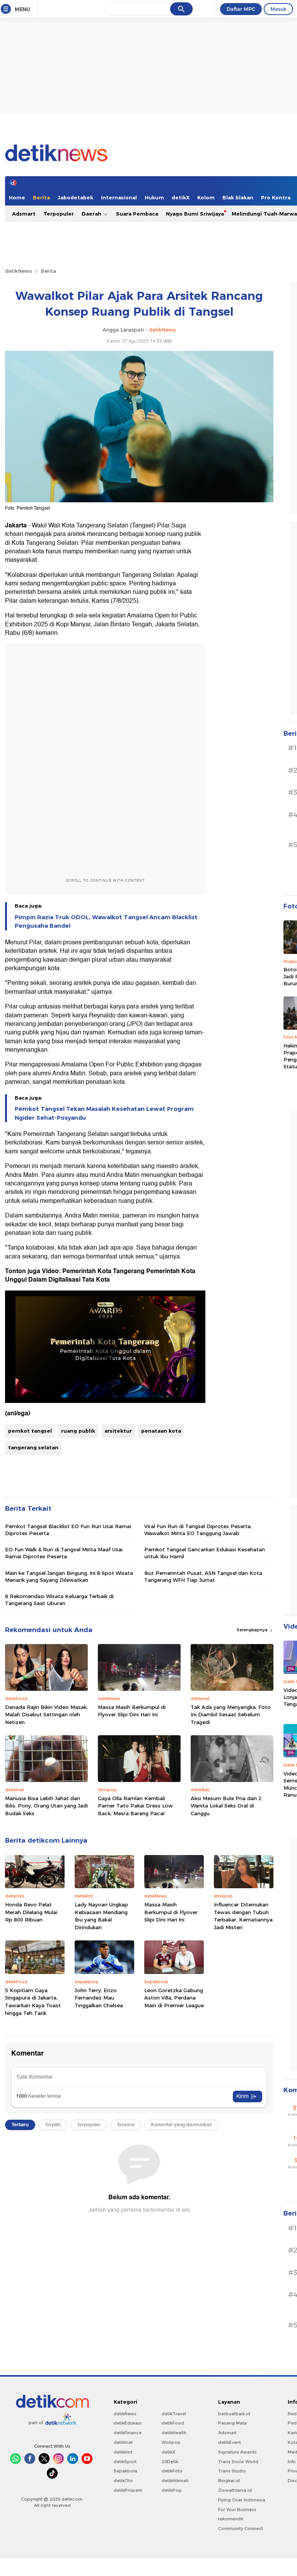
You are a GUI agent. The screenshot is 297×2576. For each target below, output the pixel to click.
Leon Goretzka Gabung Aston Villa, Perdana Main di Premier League (174, 1998)
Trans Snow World (238, 2462)
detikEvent (230, 2442)
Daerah (92, 214)
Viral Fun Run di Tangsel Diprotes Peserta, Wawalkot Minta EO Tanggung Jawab (198, 1530)
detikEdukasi (128, 2423)
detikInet (123, 2442)
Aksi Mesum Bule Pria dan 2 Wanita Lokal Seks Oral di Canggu (226, 1806)
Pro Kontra (276, 197)
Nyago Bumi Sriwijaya (195, 214)
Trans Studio (232, 2471)
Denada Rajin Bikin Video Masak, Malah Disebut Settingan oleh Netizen (46, 1715)
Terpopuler (59, 214)
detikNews (19, 271)
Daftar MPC (241, 9)
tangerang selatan (33, 1447)
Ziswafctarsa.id (235, 2490)
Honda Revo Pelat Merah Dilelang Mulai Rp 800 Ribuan (31, 1912)
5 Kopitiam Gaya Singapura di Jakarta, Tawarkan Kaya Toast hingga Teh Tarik (33, 2002)
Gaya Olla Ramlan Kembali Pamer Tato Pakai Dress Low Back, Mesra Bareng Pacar (135, 1806)
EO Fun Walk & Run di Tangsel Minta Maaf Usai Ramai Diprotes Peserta (64, 1553)
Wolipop (171, 2442)
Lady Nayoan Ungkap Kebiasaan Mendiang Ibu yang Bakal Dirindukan (101, 1916)
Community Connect (241, 2528)
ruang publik (78, 1431)
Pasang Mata (232, 2423)
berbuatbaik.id (234, 2414)
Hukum (154, 197)
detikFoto (172, 2471)
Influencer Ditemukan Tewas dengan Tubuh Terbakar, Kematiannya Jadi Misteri (243, 1916)
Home (17, 197)
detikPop (172, 2490)
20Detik (170, 2462)
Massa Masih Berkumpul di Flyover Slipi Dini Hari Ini (132, 1711)
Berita (41, 197)
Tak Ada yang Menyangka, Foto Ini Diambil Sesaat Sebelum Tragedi (231, 1715)
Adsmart (24, 214)
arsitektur (118, 1431)
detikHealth (174, 2433)
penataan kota (161, 1431)
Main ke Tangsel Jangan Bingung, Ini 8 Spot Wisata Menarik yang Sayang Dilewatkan (69, 1576)
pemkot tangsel (30, 1431)
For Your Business (237, 2510)
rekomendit (231, 2519)
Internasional (119, 197)
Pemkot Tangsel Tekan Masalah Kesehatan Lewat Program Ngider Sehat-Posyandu (104, 1113)
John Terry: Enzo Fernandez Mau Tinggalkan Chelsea (99, 1998)
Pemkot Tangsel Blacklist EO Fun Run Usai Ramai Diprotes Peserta (68, 1530)
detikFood (173, 2423)
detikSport (125, 2462)
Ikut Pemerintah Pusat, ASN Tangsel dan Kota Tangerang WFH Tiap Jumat (203, 1576)
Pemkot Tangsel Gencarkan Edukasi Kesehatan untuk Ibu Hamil (205, 1553)
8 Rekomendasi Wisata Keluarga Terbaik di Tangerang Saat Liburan (59, 1600)
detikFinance (128, 2433)
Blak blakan (238, 197)
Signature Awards (237, 2452)
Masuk (278, 9)
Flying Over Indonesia (242, 2500)
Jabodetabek (75, 197)
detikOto (123, 2481)
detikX (181, 197)
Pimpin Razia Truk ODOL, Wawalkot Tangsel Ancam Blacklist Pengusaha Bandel (106, 922)
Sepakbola (125, 2471)
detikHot (123, 2452)
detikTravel (174, 2414)
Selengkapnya (253, 1630)
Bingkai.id (229, 2481)
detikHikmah (175, 2481)
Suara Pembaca (137, 214)
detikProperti (128, 2490)
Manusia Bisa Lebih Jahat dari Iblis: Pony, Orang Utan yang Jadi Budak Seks (46, 1806)
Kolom (206, 197)
